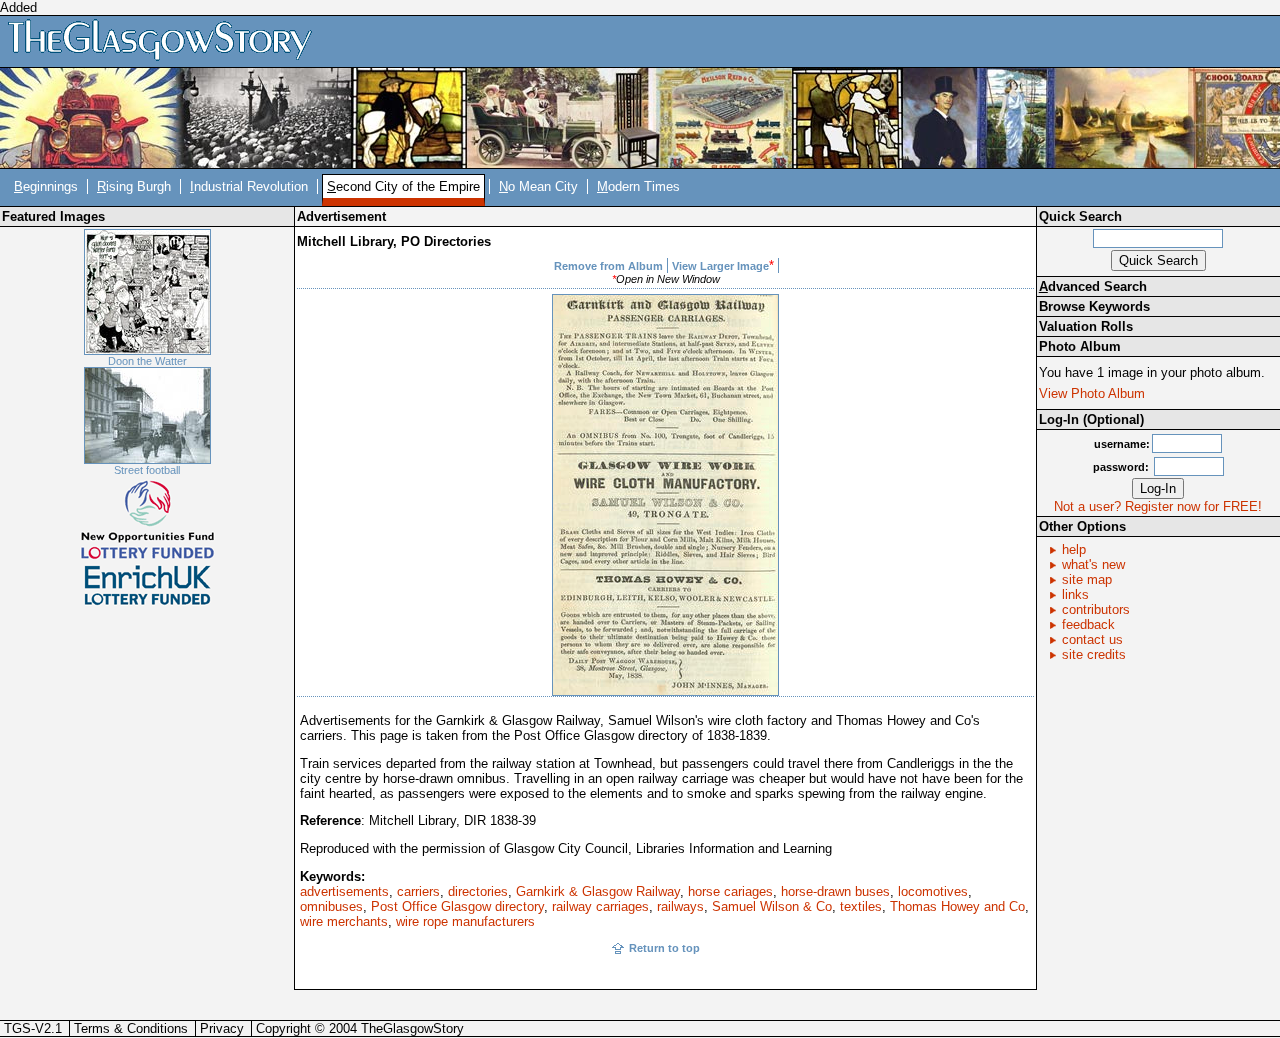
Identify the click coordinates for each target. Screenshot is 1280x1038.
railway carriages (600, 906)
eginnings (46, 186)
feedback (1088, 624)
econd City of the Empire (403, 186)
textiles (861, 906)
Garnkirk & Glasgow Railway (598, 891)
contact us (1092, 639)
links (1075, 594)
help (1074, 549)
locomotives (933, 891)
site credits (1094, 654)
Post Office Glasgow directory (457, 906)
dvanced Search (1093, 286)
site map (1087, 579)
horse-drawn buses (835, 891)
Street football (147, 470)
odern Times (638, 186)
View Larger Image (720, 266)
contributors (1096, 609)
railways (680, 906)
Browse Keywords (1094, 306)
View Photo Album (1092, 393)
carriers (418, 891)
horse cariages (730, 891)
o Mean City (538, 186)
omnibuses (331, 906)
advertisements (344, 891)
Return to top (664, 948)
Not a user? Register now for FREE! (1158, 506)
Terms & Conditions (131, 1028)
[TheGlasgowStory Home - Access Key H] (167, 40)
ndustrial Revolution (249, 186)
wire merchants (344, 921)
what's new (1093, 564)
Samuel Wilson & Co (772, 906)
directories (478, 891)
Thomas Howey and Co (957, 906)
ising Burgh (134, 186)
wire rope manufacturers (465, 921)
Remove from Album (608, 266)
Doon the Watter (147, 361)
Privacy (222, 1028)
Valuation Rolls (1086, 326)
